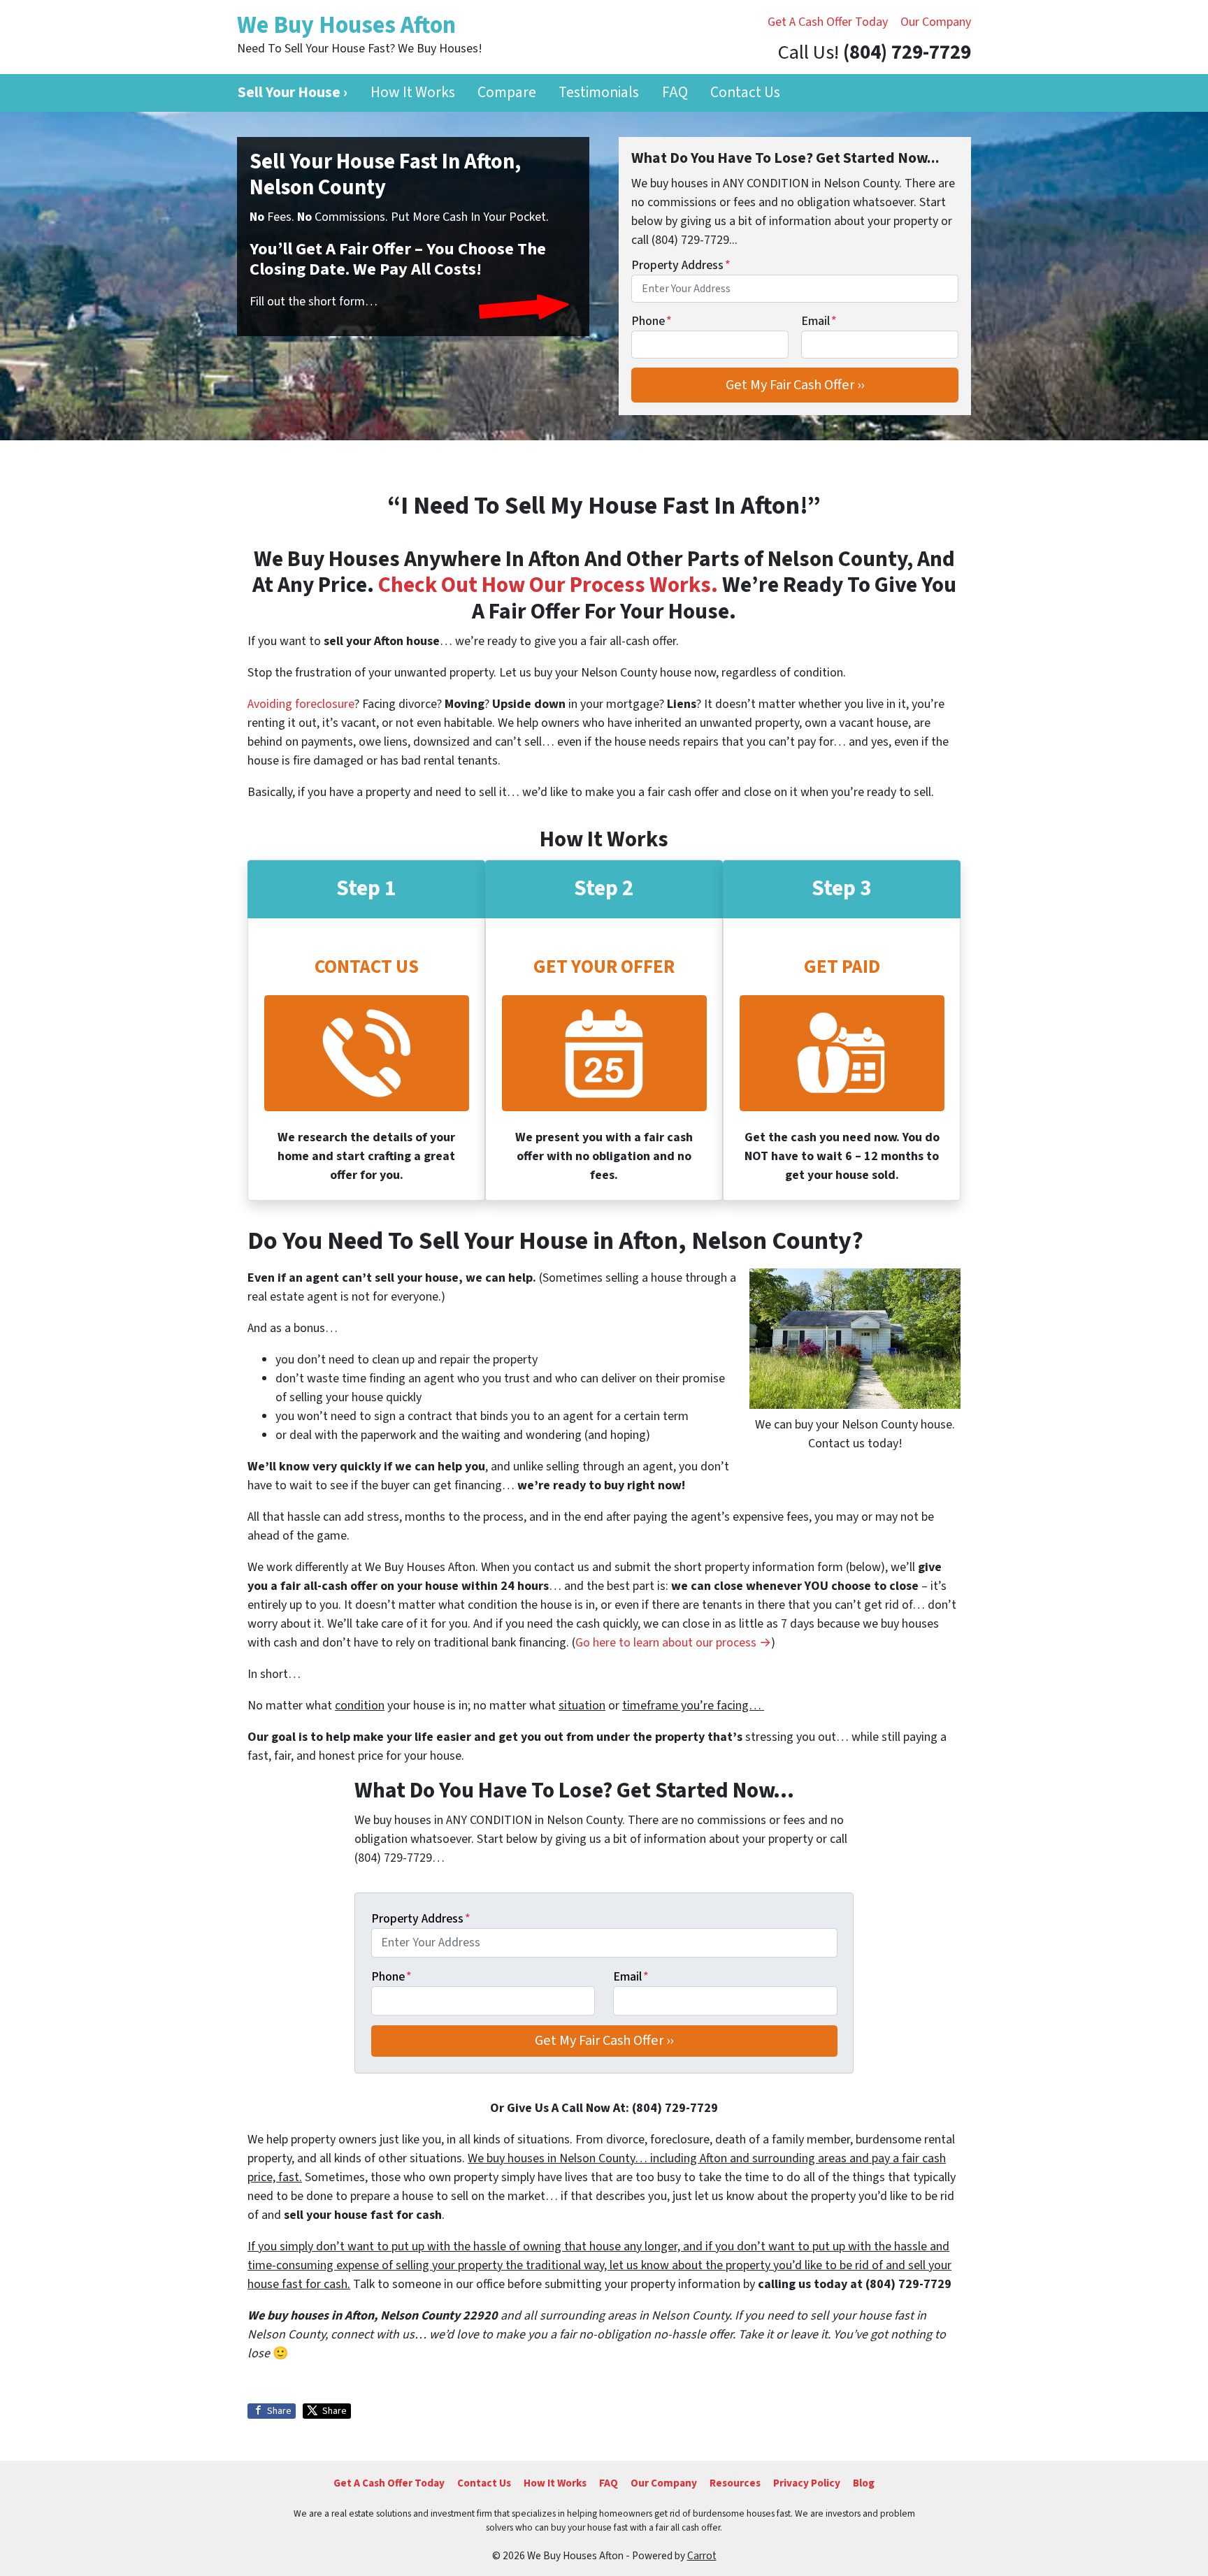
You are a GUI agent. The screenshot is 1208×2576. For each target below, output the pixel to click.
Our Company (936, 22)
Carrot (702, 2556)
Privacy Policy (807, 2483)
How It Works (413, 93)
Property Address (681, 265)
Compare (507, 93)
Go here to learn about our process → (673, 1643)
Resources (735, 2483)
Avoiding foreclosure (301, 704)
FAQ (675, 93)
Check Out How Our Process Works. (548, 585)
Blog (864, 2483)
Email (819, 321)
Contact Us (745, 93)
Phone (652, 321)
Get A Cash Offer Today (828, 22)
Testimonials (599, 93)
